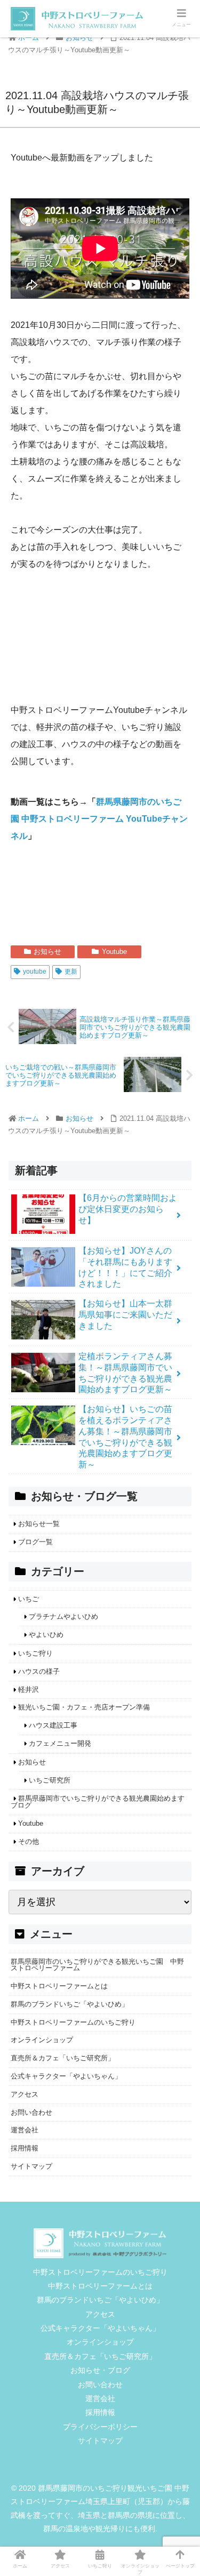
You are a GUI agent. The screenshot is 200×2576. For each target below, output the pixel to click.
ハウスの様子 (39, 1671)
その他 (29, 1841)
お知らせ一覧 (39, 1524)
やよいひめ (46, 1635)
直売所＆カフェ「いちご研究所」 (63, 2058)
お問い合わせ (31, 2112)
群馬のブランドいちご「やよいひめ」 (70, 2004)
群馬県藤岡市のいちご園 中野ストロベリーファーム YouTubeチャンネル (99, 819)
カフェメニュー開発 (60, 1743)
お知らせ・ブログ (100, 2370)
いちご (29, 1599)
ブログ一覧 (35, 1542)
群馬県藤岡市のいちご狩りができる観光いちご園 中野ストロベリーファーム (97, 1965)
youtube (35, 972)
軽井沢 (29, 1690)
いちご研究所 (50, 1780)
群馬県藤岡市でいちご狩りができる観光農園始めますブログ (98, 1802)
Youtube (114, 952)
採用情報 (25, 2148)
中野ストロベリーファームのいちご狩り (73, 2022)
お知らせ (47, 952)
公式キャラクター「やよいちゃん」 (66, 2076)
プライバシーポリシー (100, 2427)
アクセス (25, 2094)
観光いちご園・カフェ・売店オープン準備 (84, 1707)
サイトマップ (31, 2166)
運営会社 (25, 2130)
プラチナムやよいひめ (63, 1616)
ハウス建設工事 (53, 1725)
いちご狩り (35, 1653)
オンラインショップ (42, 2040)
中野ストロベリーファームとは (59, 1986)
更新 (71, 972)
